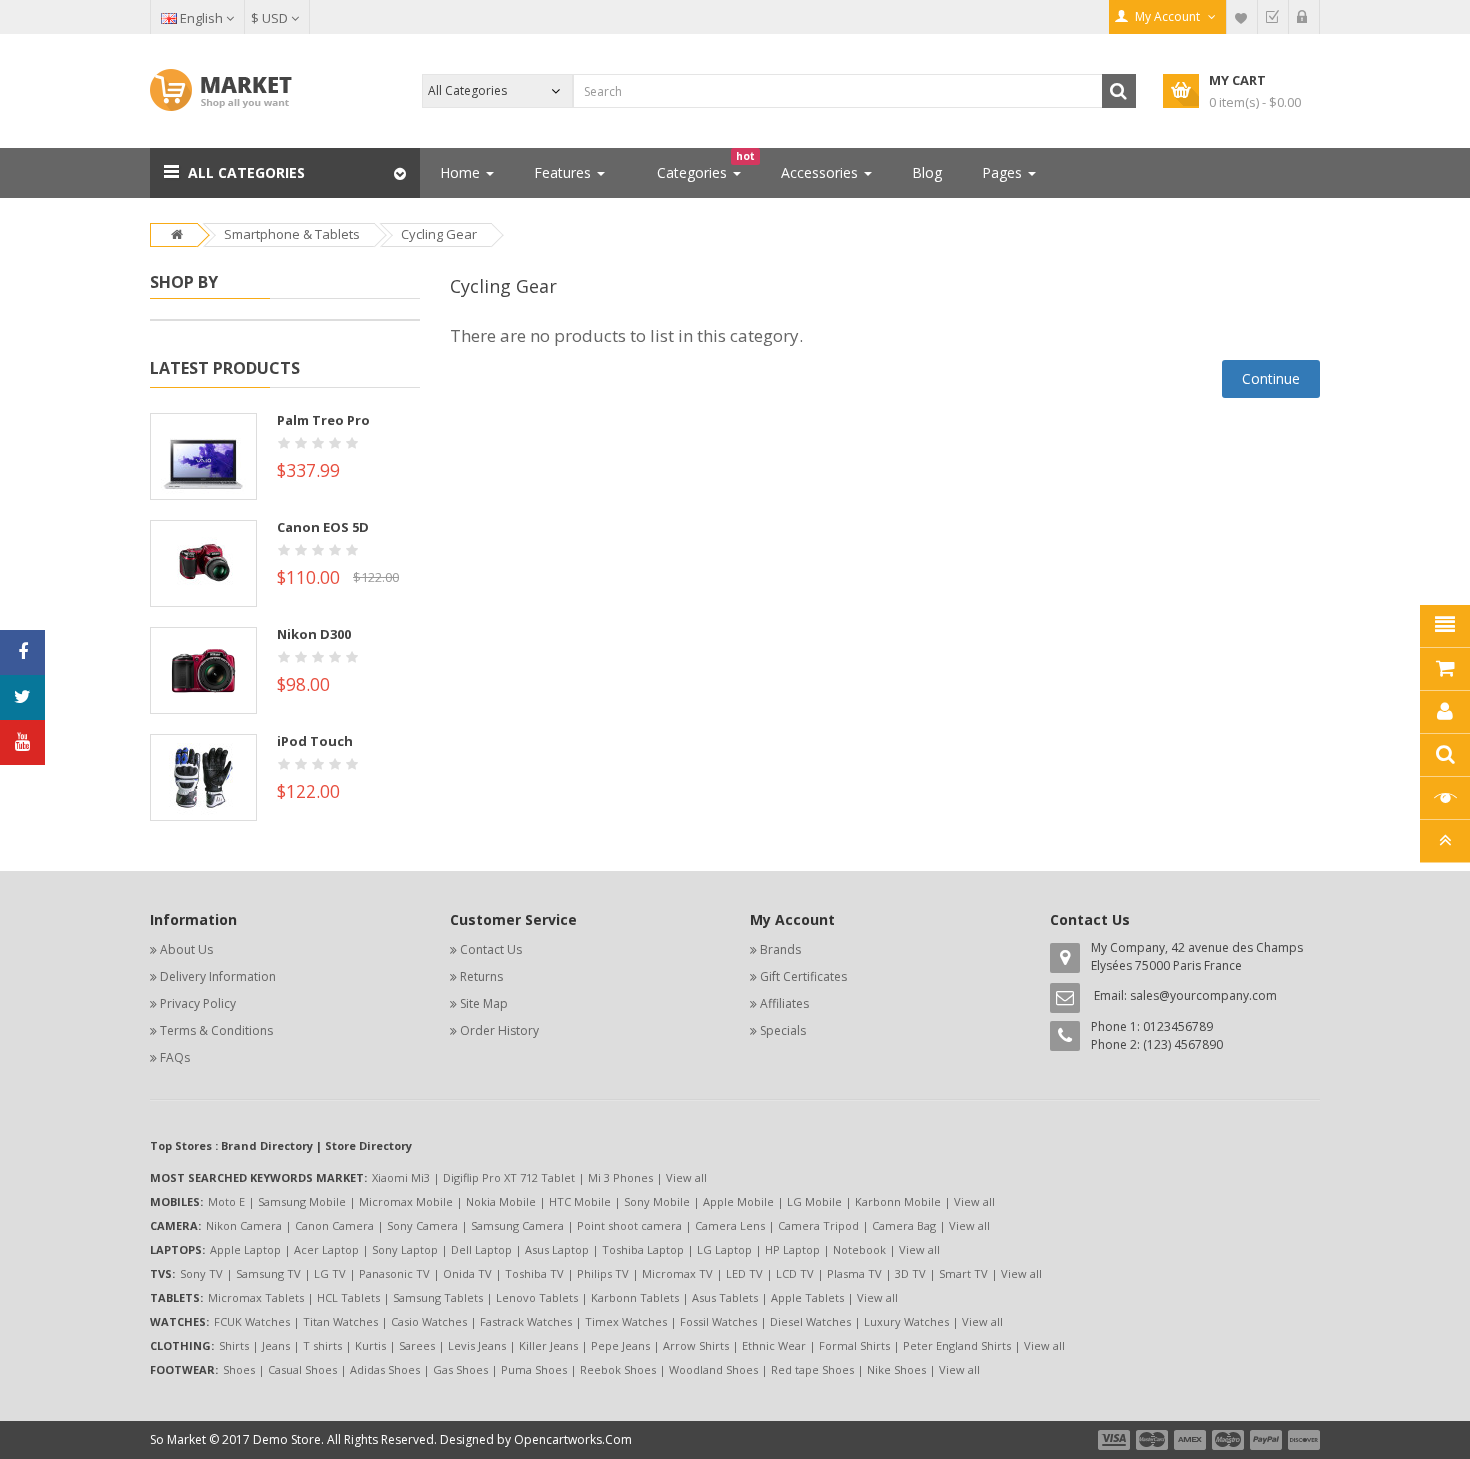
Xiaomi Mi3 (401, 1177)
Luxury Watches (906, 1321)
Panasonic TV (394, 1273)
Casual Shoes (302, 1369)
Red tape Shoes (812, 1369)
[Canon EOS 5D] (203, 562)
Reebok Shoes (618, 1369)
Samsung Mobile (302, 1201)
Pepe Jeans (620, 1345)
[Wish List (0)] (1242, 17)
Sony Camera (422, 1225)
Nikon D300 (314, 634)
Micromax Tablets (256, 1297)
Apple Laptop (245, 1249)
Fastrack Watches (526, 1321)
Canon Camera (334, 1225)
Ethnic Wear (774, 1345)
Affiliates (784, 1003)
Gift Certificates (803, 976)
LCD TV (795, 1273)
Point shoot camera (629, 1225)
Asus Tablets (725, 1297)
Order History (499, 1030)
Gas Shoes (460, 1369)
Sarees (417, 1345)
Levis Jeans (477, 1345)
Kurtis (370, 1345)
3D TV (910, 1273)
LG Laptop (724, 1249)
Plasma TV (854, 1273)
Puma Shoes (534, 1369)
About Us (186, 949)
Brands (780, 949)
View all (686, 1177)
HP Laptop (792, 1249)
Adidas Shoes (385, 1369)
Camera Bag (904, 1225)
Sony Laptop (405, 1249)
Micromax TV (677, 1273)
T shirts (322, 1345)
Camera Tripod (818, 1225)
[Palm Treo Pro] (203, 455)
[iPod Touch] (203, 776)
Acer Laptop (326, 1249)
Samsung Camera (517, 1225)
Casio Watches (429, 1321)
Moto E (226, 1201)
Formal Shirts (854, 1345)
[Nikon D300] (203, 669)
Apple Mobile (738, 1201)
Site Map (484, 1003)
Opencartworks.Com (573, 1439)
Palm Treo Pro (323, 420)
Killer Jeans (548, 1345)
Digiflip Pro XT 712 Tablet (509, 1177)
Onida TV (467, 1273)
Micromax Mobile (406, 1201)
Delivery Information (218, 976)
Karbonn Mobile (898, 1201)
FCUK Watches (252, 1321)
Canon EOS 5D (323, 527)
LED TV (744, 1273)
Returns (481, 976)
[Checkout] (1273, 17)
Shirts (234, 1345)
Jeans (276, 1345)
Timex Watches (626, 1321)
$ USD (271, 18)
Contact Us (491, 949)
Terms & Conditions (216, 1030)
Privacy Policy (198, 1003)
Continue (1271, 378)
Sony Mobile (657, 1201)
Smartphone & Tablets (292, 234)
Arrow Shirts (696, 1345)
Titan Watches (340, 1321)
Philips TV (603, 1273)
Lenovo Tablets (537, 1297)
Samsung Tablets (438, 1297)
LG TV (330, 1273)
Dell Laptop (481, 1249)
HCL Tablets (348, 1297)
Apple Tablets (807, 1297)
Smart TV (963, 1273)
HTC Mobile (580, 1201)
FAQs (175, 1057)
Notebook (859, 1249)
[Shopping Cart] (1304, 17)
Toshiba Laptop (643, 1249)
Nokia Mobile (501, 1201)
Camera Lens (730, 1225)
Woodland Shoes (713, 1369)
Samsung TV (268, 1273)
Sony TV (201, 1273)
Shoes (239, 1369)
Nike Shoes (896, 1369)
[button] (285, 173)
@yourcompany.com (1218, 995)
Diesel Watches (810, 1321)
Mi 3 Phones (620, 1177)
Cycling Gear (439, 234)
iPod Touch (315, 741)
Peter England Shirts (957, 1345)
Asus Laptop (557, 1249)
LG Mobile (814, 1201)
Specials (783, 1030)
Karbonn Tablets (635, 1297)
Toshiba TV (534, 1273)
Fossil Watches (718, 1321)
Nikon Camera (244, 1225)
